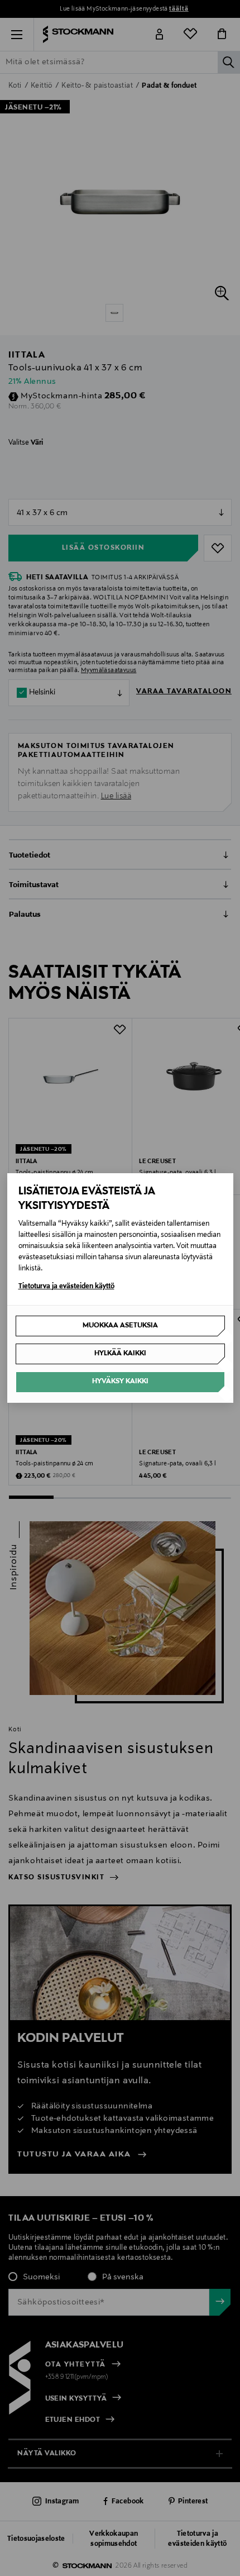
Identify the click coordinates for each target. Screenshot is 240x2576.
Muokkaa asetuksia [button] (120, 1326)
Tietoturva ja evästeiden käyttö (66, 1287)
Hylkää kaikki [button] (120, 1354)
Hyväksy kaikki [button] (120, 1382)
